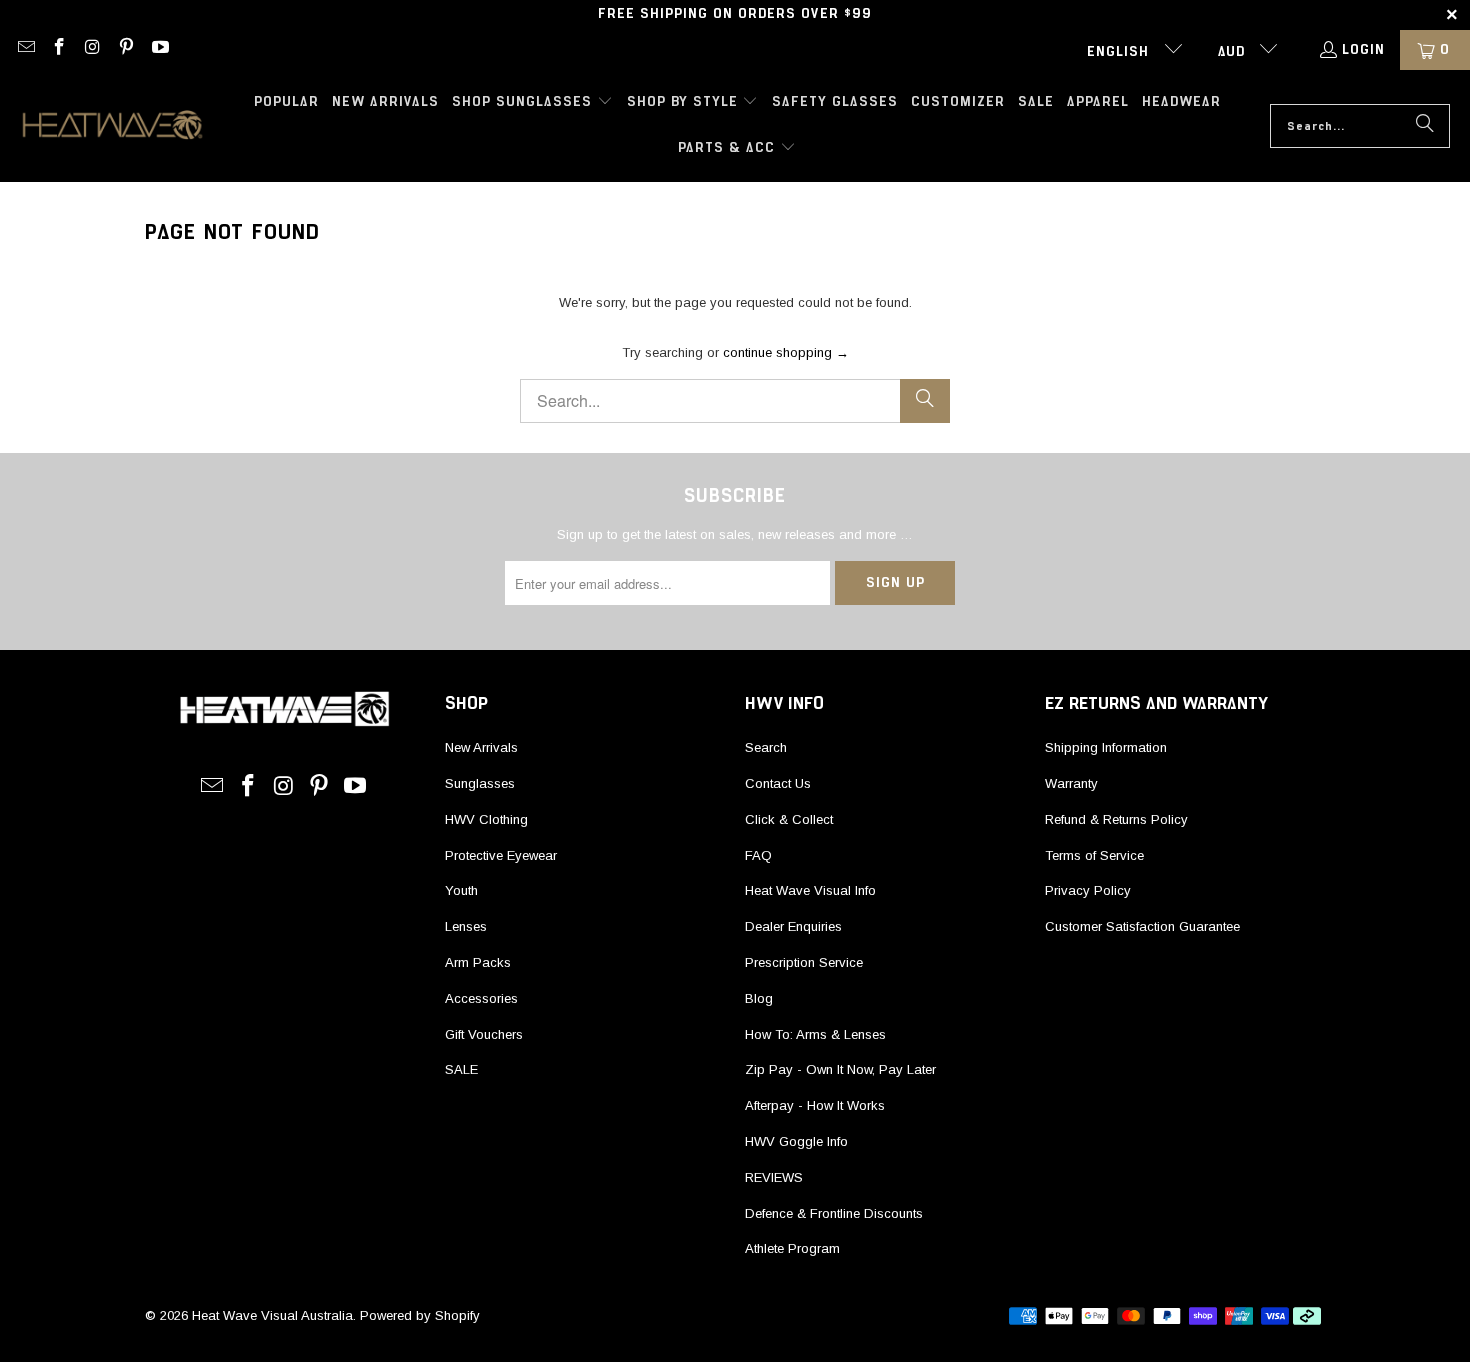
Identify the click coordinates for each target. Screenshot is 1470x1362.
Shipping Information (1106, 747)
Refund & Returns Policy (1116, 819)
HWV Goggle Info (796, 1141)
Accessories (481, 998)
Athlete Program (792, 1248)
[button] (532, 103)
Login (1363, 50)
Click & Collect (789, 819)
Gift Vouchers (484, 1034)
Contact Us (778, 783)
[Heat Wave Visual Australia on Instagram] (92, 50)
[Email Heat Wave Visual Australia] (25, 50)
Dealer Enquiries (793, 926)
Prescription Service (804, 962)
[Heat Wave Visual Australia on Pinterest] (126, 50)
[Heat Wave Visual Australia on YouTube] (159, 50)
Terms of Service (1094, 855)
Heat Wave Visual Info (810, 890)
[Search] (1425, 126)
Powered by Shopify (420, 1315)
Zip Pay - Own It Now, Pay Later (840, 1069)
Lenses (466, 926)
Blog (759, 998)
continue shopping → (786, 352)
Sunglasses (480, 783)
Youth (461, 890)
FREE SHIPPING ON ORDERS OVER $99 (735, 14)
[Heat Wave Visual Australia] (112, 126)
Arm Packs (478, 962)
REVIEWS (774, 1177)
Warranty (1071, 783)
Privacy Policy (1088, 890)
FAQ (758, 855)
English (1120, 52)
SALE (461, 1069)
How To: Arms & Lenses (815, 1034)
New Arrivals (481, 747)
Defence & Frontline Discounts (834, 1213)
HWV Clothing (486, 819)
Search (766, 747)
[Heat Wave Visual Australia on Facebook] (59, 50)
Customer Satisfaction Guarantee (1142, 926)
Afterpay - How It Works (815, 1105)
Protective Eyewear (501, 855)
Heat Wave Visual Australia (272, 1315)
